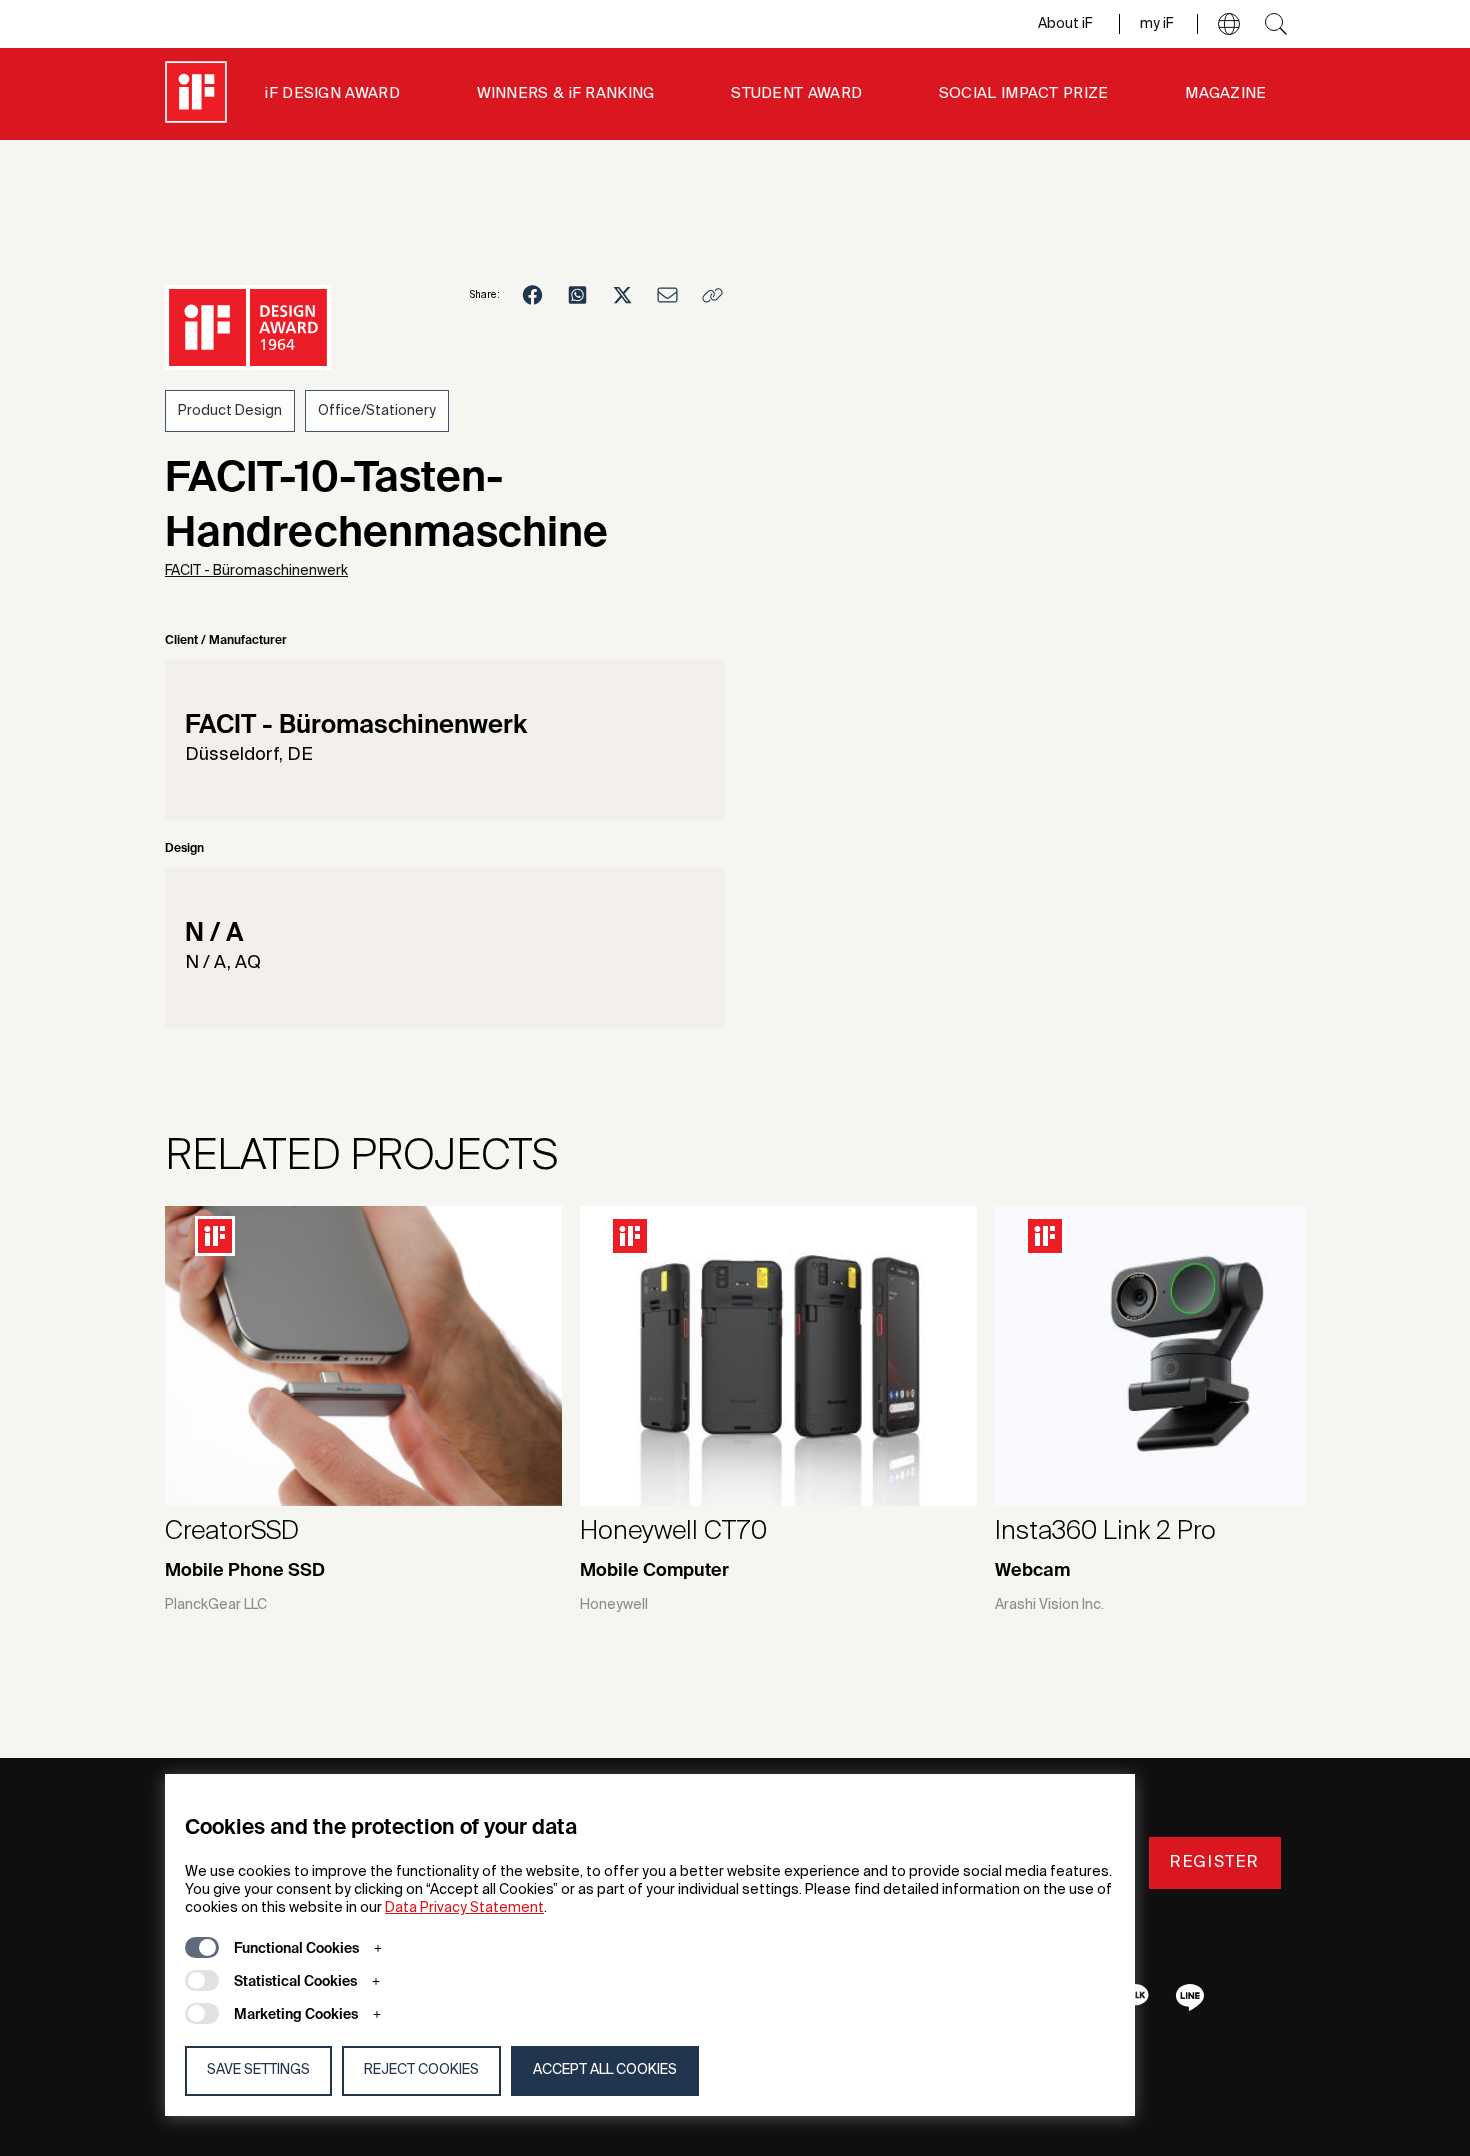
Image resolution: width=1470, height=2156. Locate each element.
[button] (1229, 24)
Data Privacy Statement (464, 1908)
